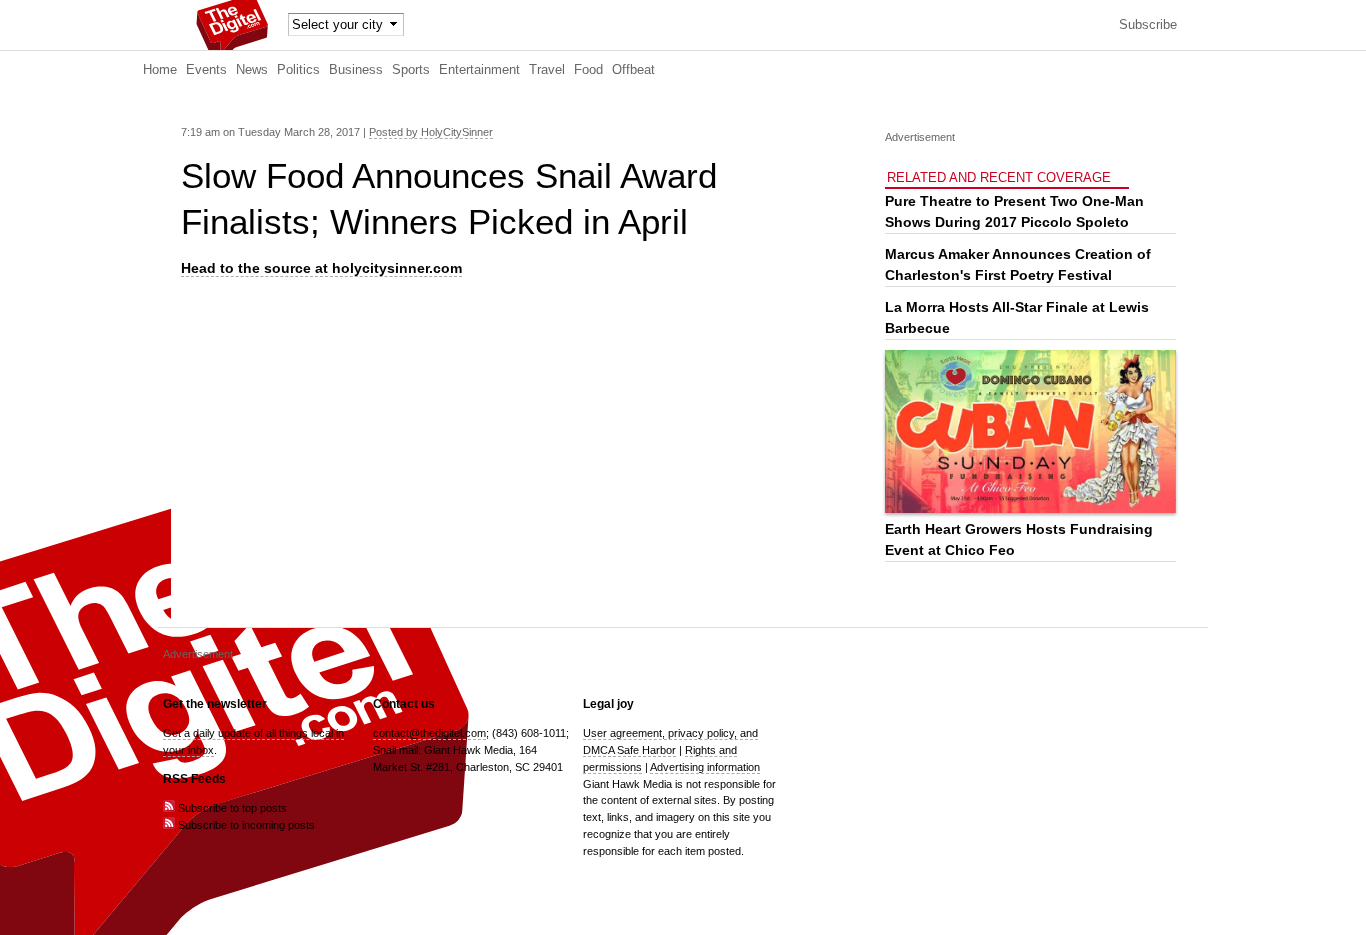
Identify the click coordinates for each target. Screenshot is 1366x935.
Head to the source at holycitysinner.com (321, 268)
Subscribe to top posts (231, 808)
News (252, 70)
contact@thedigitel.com (429, 733)
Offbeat (633, 70)
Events (206, 70)
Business (356, 70)
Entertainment (479, 70)
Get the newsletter (215, 704)
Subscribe (1148, 25)
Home (160, 70)
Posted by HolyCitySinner (431, 132)
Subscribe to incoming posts (245, 825)
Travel (547, 70)
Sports (411, 70)
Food (588, 70)
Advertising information (705, 767)
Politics (298, 70)
